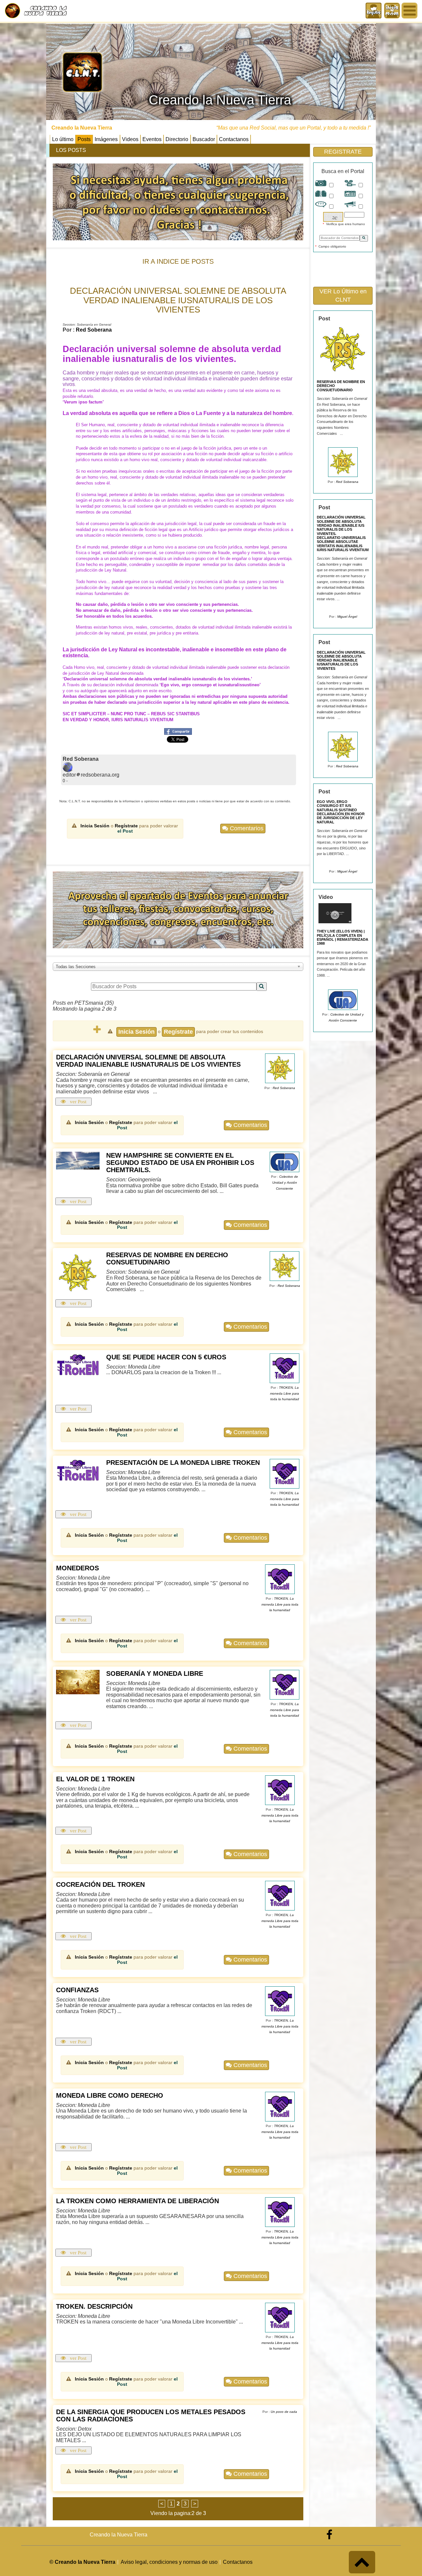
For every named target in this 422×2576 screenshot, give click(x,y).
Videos (130, 139)
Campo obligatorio (331, 246)
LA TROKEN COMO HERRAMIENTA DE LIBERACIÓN (137, 2201)
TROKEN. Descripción (94, 2306)
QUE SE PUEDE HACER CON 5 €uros (166, 1357)
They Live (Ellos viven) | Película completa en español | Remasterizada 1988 (343, 937)
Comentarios (246, 828)
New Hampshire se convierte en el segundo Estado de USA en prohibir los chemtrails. (180, 1163)
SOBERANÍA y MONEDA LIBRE (155, 1673)
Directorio (177, 139)
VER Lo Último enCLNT (343, 296)
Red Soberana (94, 330)
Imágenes (106, 139)
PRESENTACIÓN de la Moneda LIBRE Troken (183, 1463)
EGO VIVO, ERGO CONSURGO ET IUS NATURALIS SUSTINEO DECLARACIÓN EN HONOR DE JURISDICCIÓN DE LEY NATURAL (341, 812)
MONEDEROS (77, 1568)
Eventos (152, 139)
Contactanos (234, 139)
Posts (84, 139)
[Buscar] (262, 987)
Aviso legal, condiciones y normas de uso (169, 2562)
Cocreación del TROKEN (100, 1884)
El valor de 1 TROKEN (95, 1779)
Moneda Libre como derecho (110, 2095)
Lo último (63, 139)
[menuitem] (392, 11)
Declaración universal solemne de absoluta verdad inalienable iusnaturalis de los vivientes (148, 1061)
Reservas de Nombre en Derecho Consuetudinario (167, 1258)
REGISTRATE (343, 152)
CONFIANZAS (77, 1990)
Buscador (204, 139)
